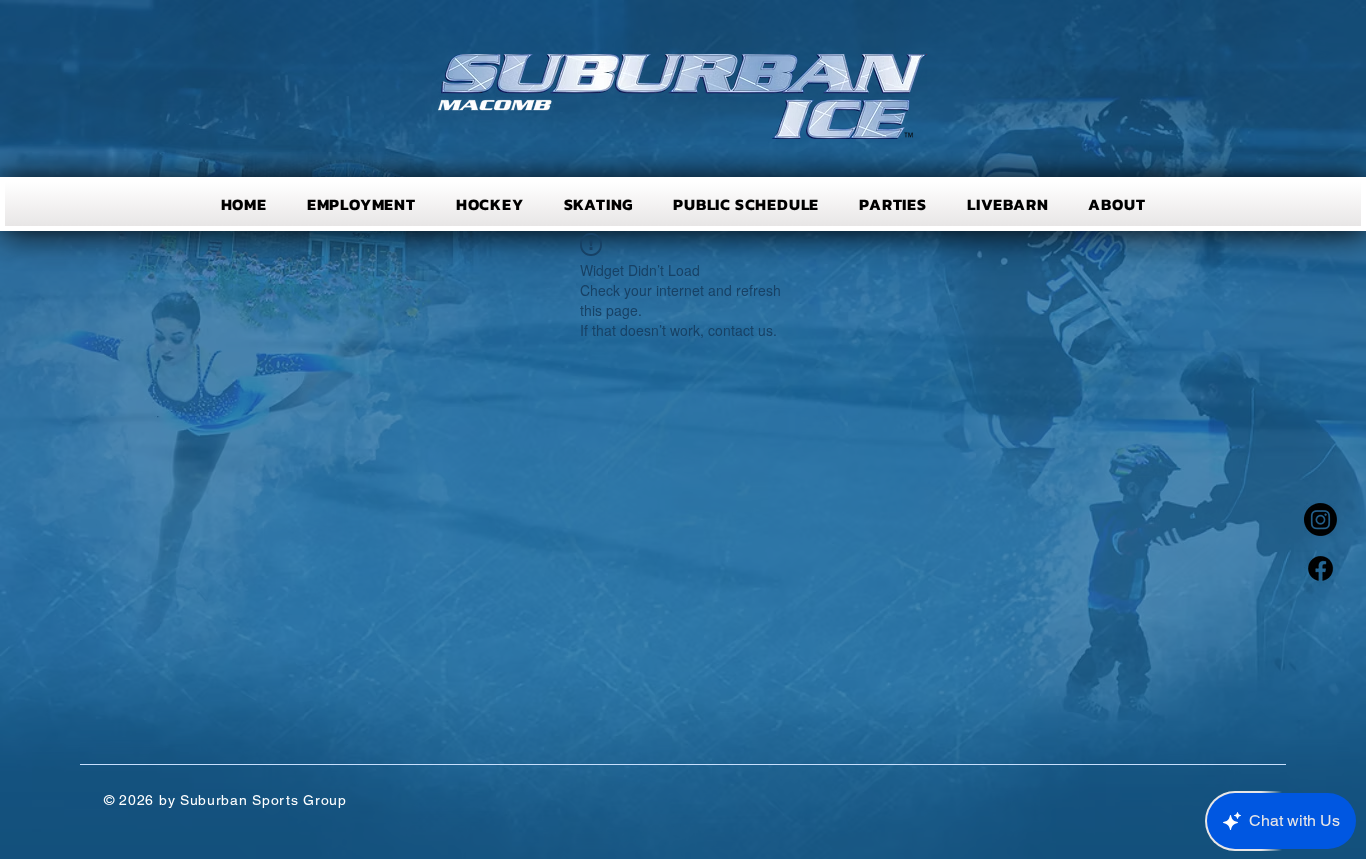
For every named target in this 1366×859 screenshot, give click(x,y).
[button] (490, 204)
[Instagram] (1320, 519)
